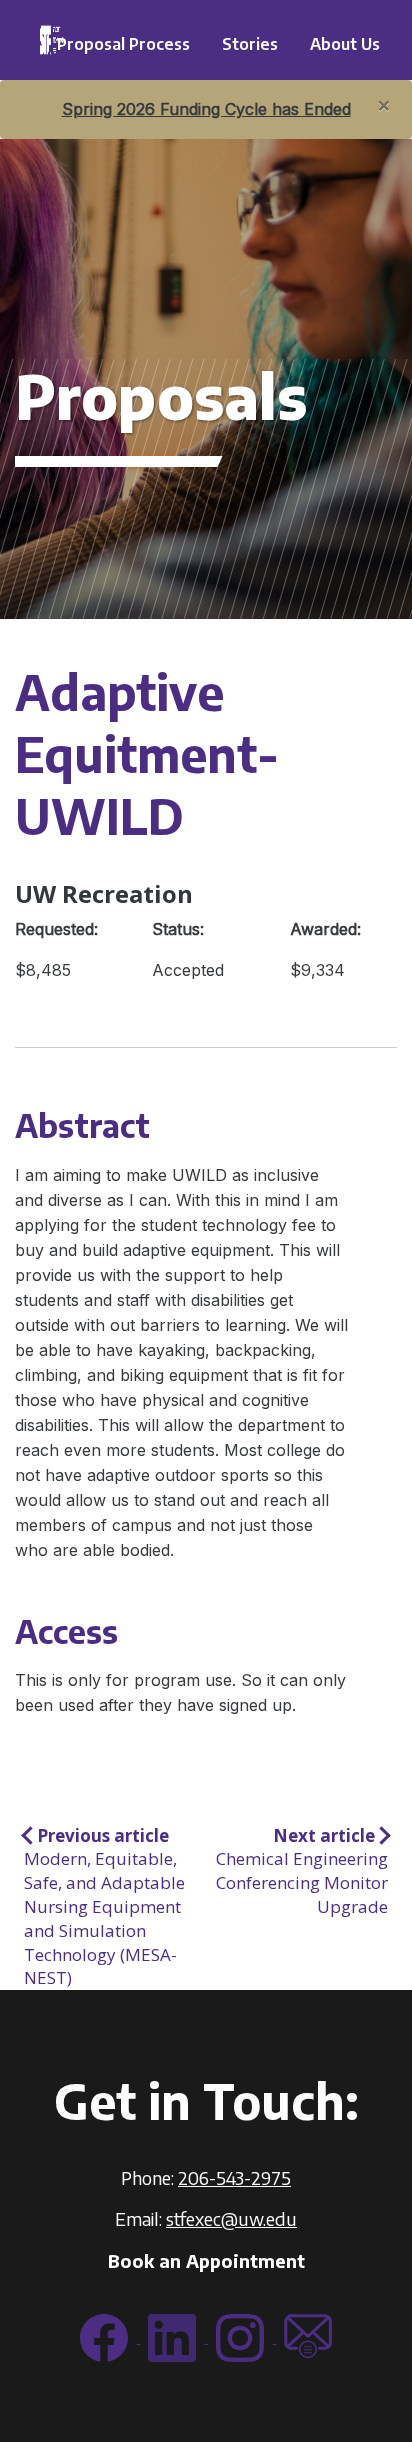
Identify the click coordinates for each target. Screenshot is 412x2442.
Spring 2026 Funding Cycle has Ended (206, 109)
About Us (345, 44)
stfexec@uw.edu (231, 2218)
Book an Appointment (206, 2260)
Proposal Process (123, 44)
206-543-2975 (234, 2177)
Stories (250, 44)
